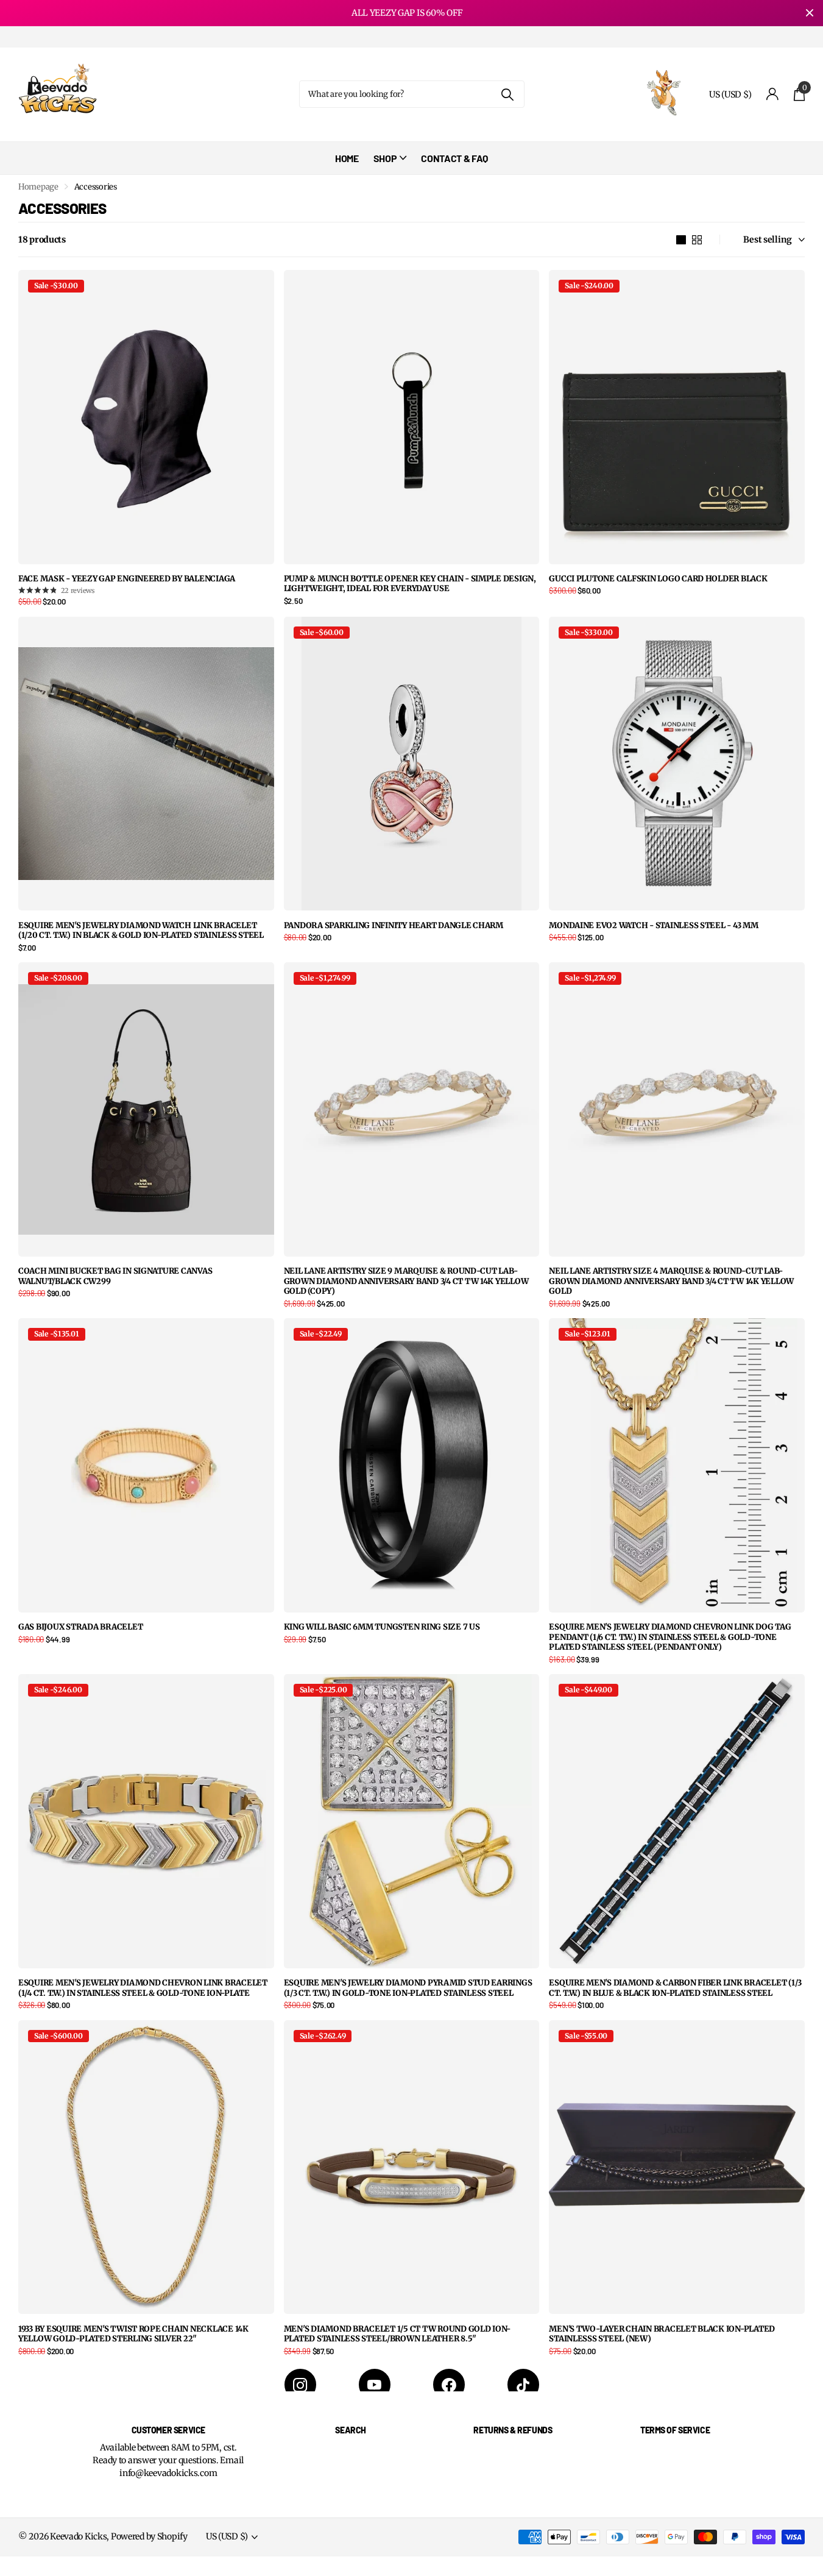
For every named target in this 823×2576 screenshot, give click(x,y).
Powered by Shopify (149, 2536)
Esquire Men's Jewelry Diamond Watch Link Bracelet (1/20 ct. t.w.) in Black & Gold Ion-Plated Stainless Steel (141, 931)
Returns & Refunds (513, 2430)
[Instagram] (300, 2385)
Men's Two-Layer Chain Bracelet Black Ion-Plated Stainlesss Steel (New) (662, 2334)
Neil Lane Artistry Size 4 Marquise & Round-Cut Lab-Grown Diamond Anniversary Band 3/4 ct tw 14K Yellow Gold (671, 1281)
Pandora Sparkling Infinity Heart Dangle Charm (394, 926)
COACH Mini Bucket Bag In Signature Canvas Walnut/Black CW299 (115, 1276)
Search (350, 2430)
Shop (385, 158)
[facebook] (449, 2385)
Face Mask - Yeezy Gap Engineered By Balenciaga (127, 579)
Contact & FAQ (454, 158)
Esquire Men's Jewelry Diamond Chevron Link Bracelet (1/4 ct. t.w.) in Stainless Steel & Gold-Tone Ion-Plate (143, 1988)
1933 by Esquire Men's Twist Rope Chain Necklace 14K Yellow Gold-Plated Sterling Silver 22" (133, 2334)
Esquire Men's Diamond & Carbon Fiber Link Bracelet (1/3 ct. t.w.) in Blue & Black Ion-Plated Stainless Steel (675, 1988)
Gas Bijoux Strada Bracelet (80, 1627)
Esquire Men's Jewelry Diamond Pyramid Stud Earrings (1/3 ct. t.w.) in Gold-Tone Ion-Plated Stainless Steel (408, 1988)
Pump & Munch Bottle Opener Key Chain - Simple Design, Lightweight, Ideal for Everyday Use (410, 584)
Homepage (38, 187)
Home (347, 158)
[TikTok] (523, 2385)
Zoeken (508, 94)
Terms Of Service (675, 2430)
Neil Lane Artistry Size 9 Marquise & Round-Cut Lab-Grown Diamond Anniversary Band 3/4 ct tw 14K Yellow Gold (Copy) (406, 1281)
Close (810, 13)
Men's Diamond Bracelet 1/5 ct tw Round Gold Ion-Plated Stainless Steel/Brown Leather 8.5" (397, 2334)
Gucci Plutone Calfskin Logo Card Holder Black (658, 579)
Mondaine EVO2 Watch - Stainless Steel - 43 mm (653, 926)
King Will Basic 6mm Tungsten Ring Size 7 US (382, 1627)
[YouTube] (375, 2385)
